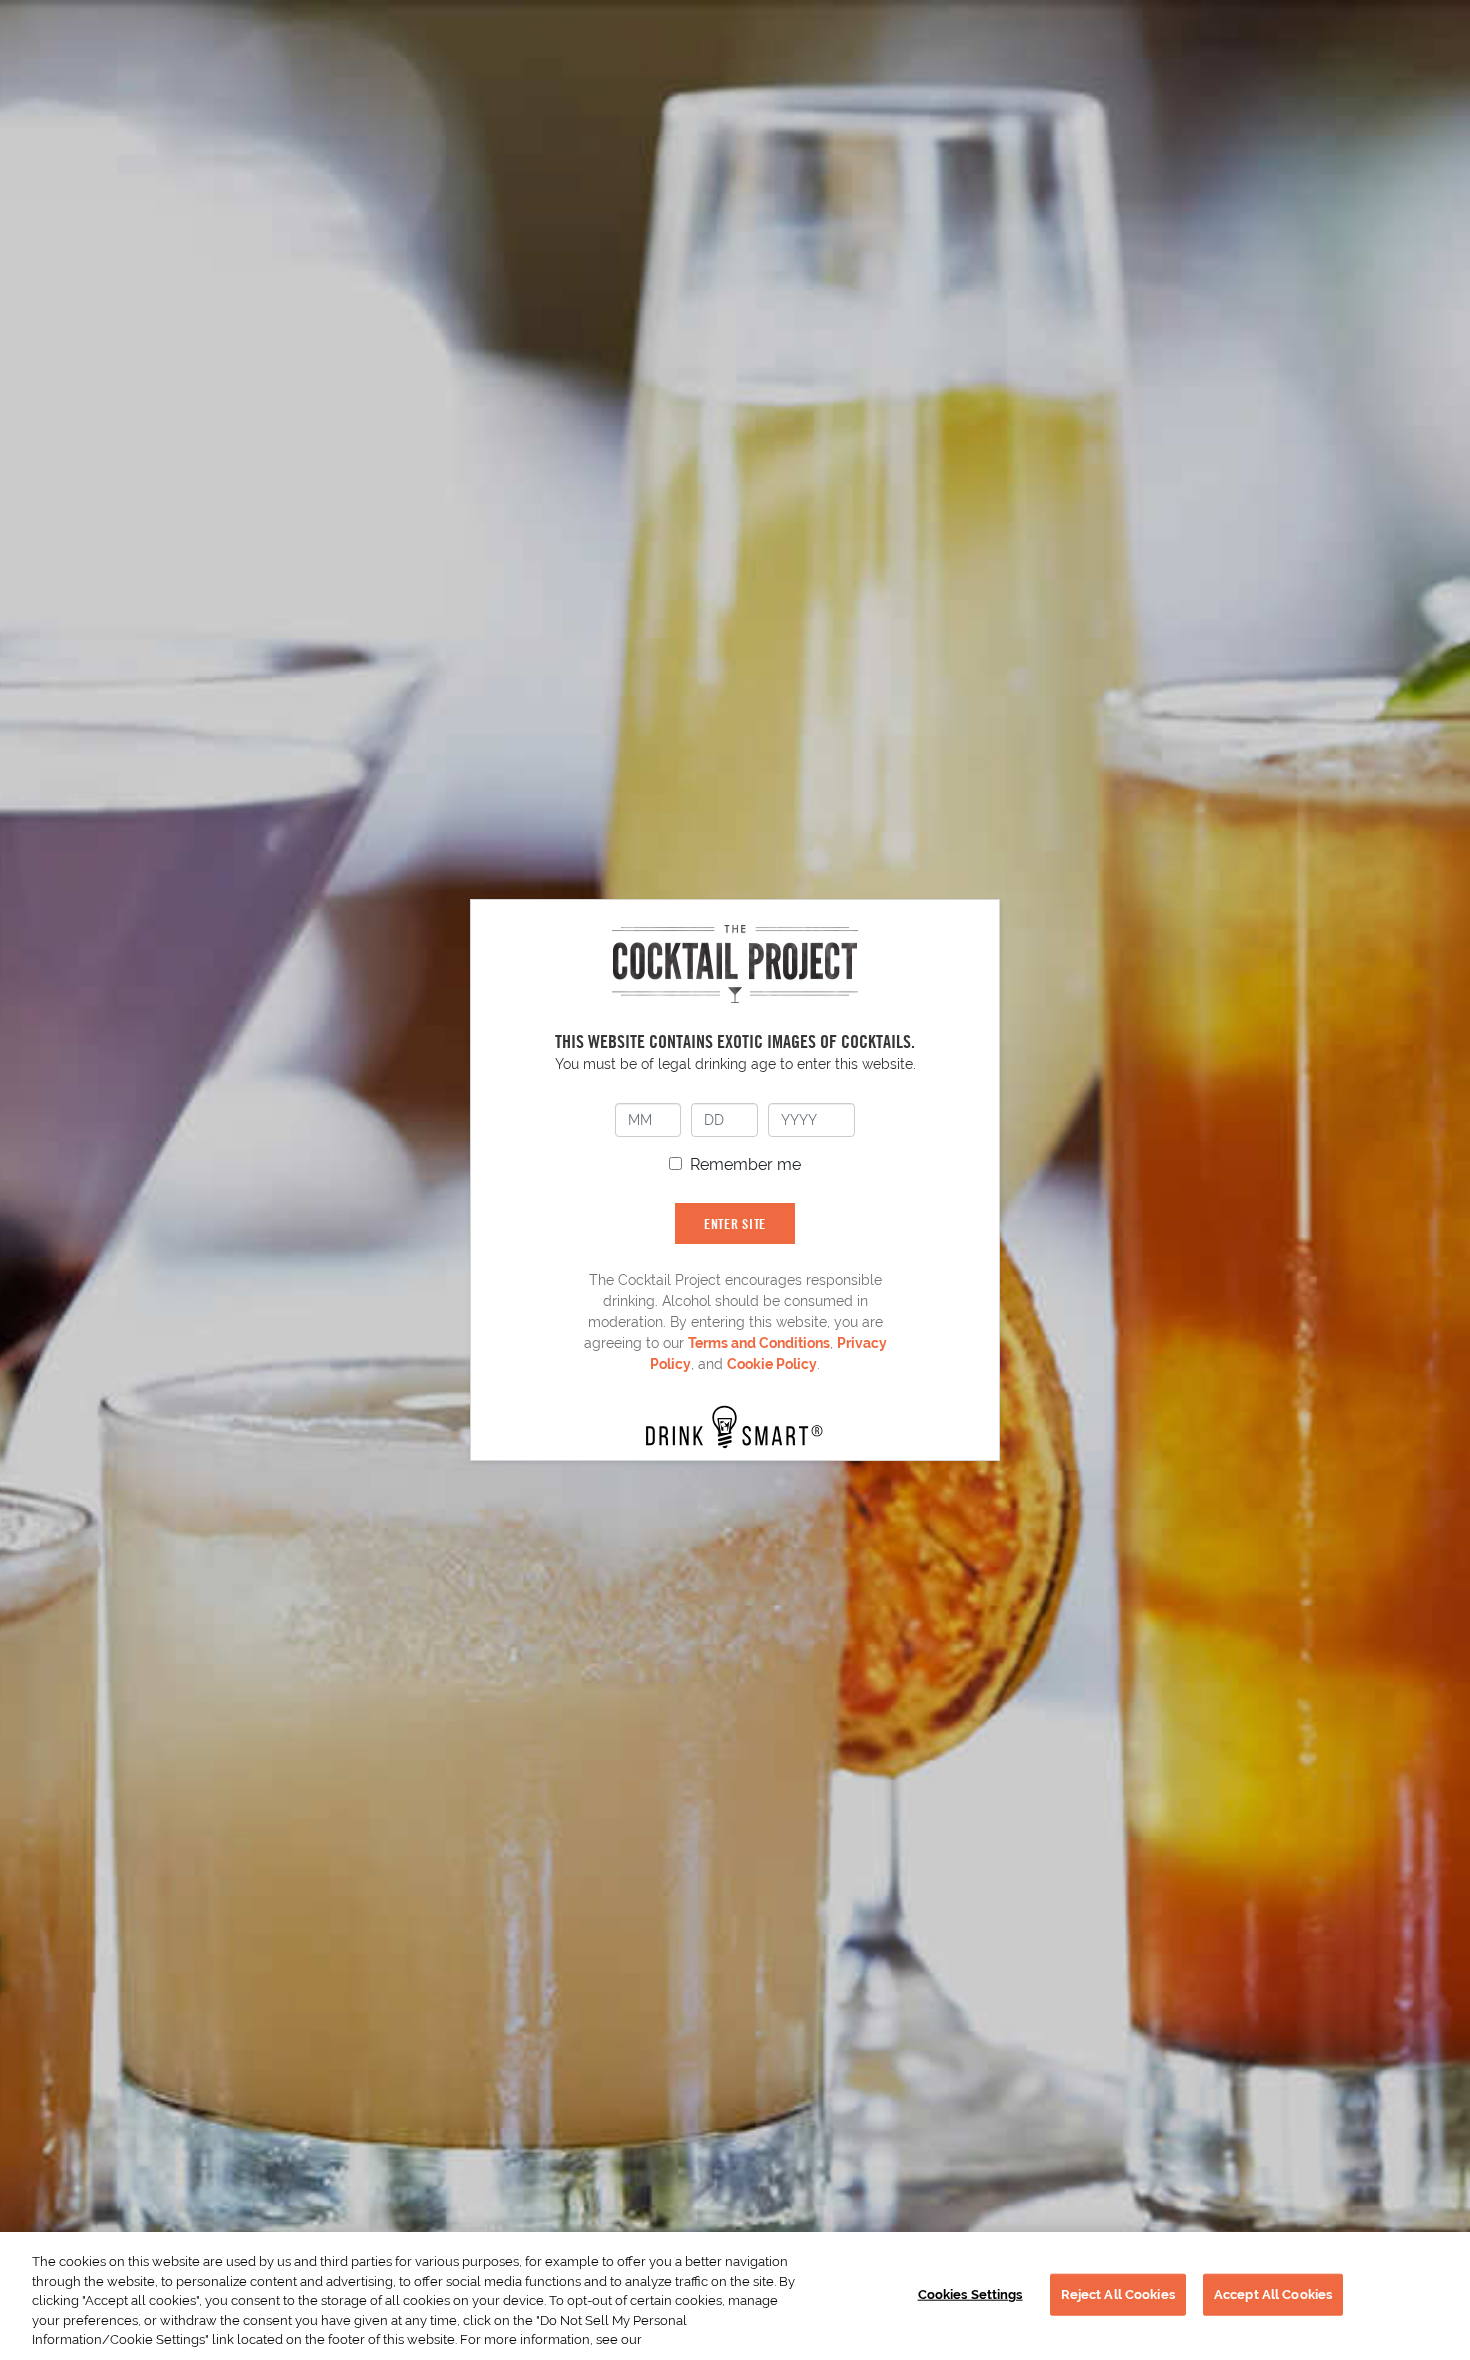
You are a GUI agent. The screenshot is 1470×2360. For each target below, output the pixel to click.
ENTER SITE (735, 1223)
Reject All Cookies (1118, 2294)
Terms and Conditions (759, 1343)
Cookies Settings (970, 2294)
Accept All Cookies (1273, 2294)
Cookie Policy (772, 1364)
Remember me (745, 1164)
